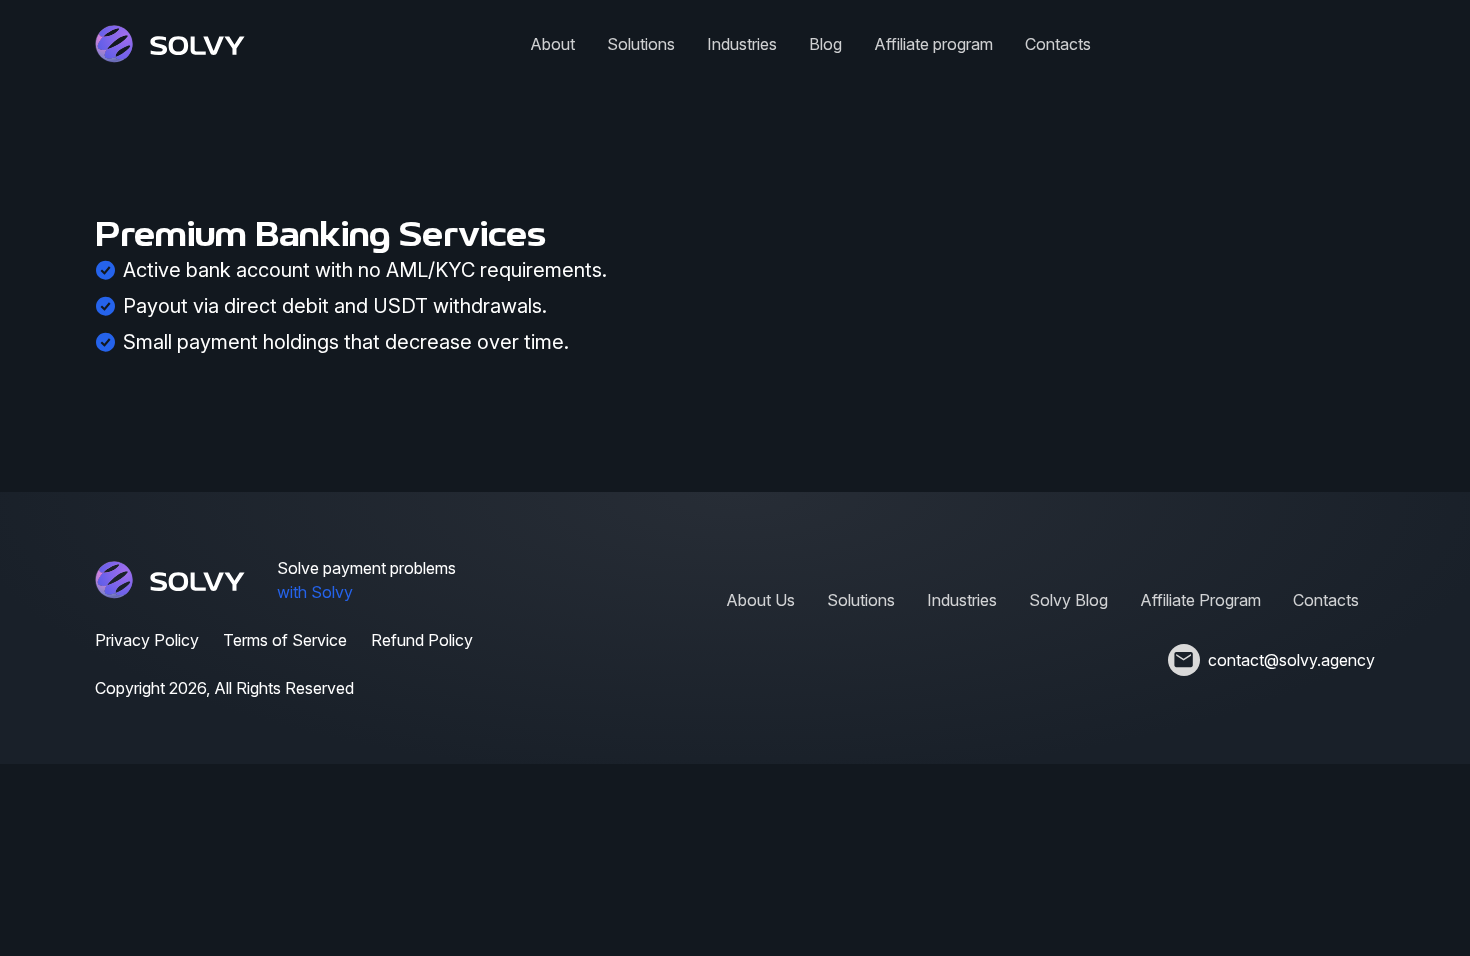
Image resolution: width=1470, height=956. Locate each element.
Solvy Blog (1068, 600)
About (552, 44)
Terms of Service (285, 640)
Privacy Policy (147, 640)
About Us (760, 600)
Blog (825, 44)
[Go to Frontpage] (170, 44)
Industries (742, 44)
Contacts (1058, 44)
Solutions (641, 44)
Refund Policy (422, 640)
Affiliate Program (1200, 600)
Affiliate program (933, 44)
